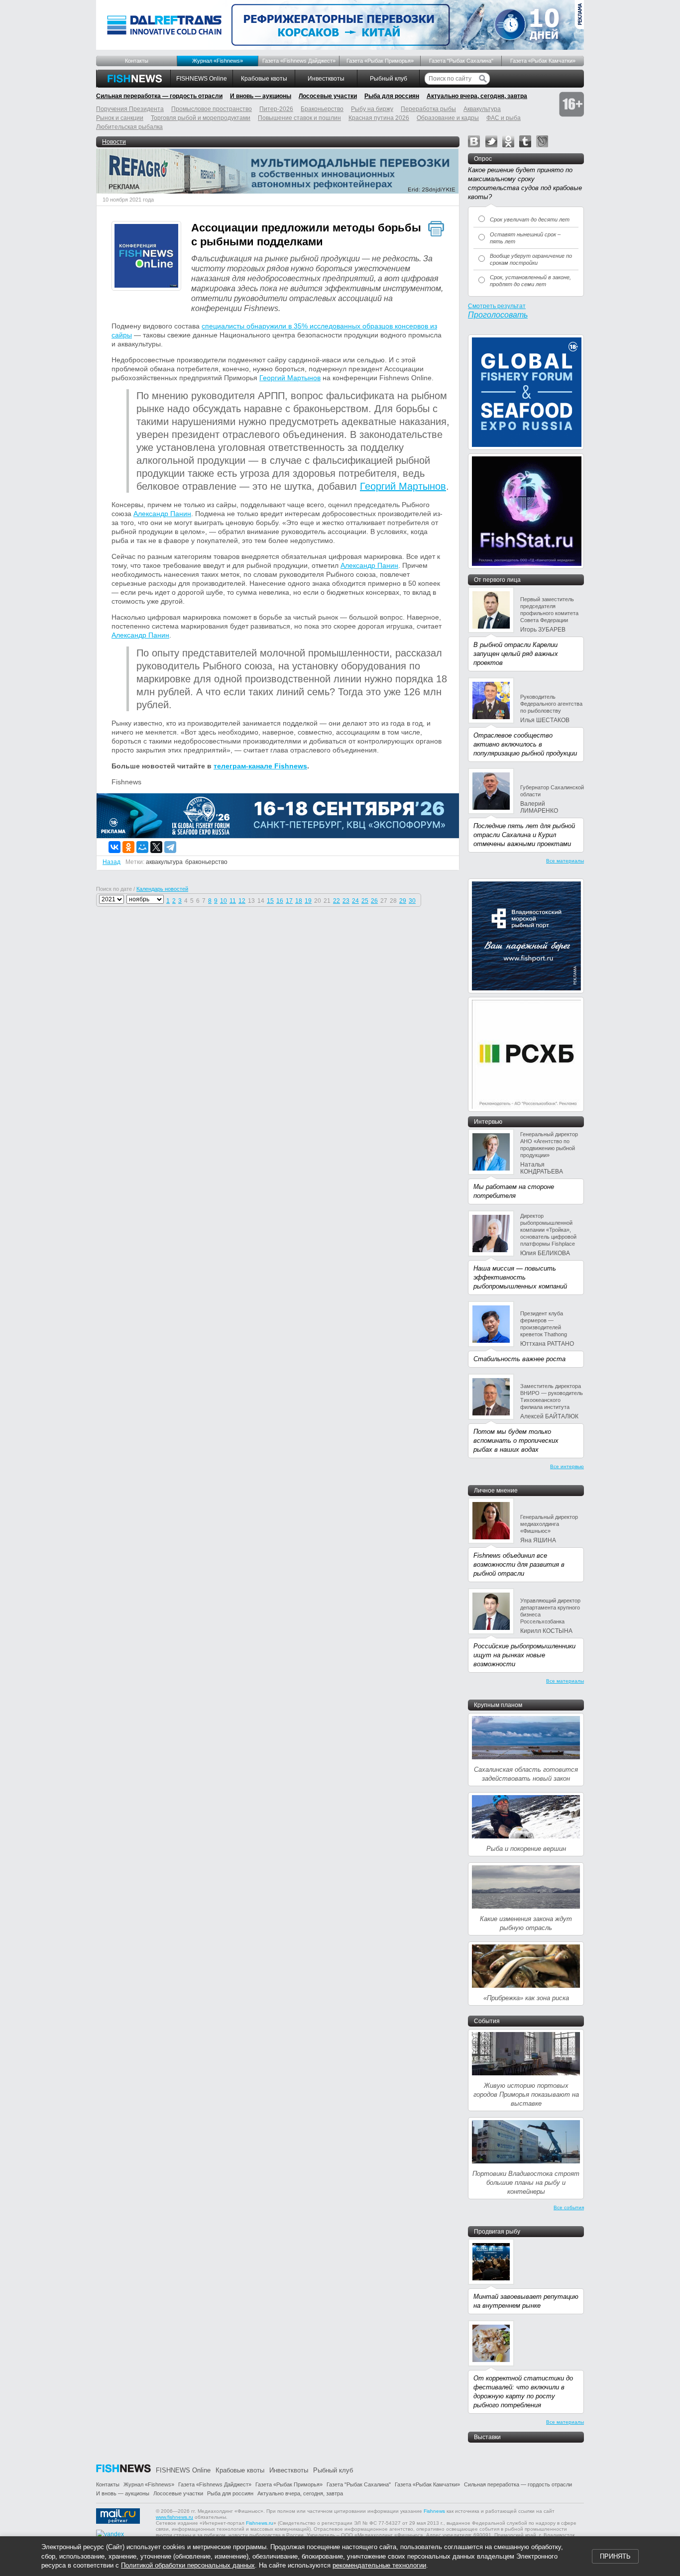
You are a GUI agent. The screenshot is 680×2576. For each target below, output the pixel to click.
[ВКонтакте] (114, 847)
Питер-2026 (276, 109)
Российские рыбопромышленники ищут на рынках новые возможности (524, 1655)
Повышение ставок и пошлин (299, 118)
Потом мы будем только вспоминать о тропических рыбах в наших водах (516, 1441)
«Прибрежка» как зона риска (526, 1998)
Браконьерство (322, 109)
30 (412, 901)
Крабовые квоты (264, 79)
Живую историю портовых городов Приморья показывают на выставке (526, 2094)
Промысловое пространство (212, 109)
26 (374, 901)
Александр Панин (162, 514)
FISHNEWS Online (202, 79)
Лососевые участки (328, 96)
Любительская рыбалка (129, 127)
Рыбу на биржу (372, 109)
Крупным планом (498, 1705)
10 (224, 901)
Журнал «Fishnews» (218, 61)
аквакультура (164, 862)
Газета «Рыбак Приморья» (380, 61)
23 (346, 901)
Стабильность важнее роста (519, 1359)
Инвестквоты (326, 79)
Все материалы (565, 861)
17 (289, 901)
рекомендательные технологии (379, 2565)
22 (337, 901)
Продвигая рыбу (497, 2232)
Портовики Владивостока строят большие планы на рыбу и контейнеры (526, 2183)
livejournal (542, 141)
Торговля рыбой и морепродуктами (201, 118)
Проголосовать (498, 315)
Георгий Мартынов (290, 378)
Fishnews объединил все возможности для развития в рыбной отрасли (519, 1564)
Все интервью (567, 1466)
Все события (569, 2207)
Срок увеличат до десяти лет (530, 219)
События (487, 2021)
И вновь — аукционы (261, 96)
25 (365, 901)
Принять (615, 2556)
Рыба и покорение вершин (526, 1849)
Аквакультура (482, 109)
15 (270, 901)
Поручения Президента (130, 109)
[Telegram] (170, 847)
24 (355, 901)
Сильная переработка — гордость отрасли (159, 96)
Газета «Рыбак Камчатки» (543, 61)
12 (242, 901)
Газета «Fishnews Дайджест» (299, 61)
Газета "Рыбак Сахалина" (461, 61)
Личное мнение (496, 1491)
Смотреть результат (497, 306)
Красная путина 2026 (379, 118)
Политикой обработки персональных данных (188, 2565)
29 (403, 901)
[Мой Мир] (142, 847)
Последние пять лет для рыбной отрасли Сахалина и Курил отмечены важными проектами (524, 835)
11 (233, 901)
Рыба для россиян (392, 96)
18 (299, 901)
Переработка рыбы (428, 109)
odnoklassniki (508, 141)
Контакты (137, 61)
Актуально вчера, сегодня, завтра (477, 96)
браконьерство (206, 862)
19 (308, 901)
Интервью (488, 1122)
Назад (112, 862)
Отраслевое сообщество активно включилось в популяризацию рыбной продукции (525, 744)
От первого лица (497, 580)
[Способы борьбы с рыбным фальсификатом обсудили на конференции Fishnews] (146, 257)
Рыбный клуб (389, 79)
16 (280, 901)
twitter (491, 141)
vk (474, 141)
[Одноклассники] (128, 847)
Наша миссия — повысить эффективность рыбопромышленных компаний (520, 1277)
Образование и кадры (448, 118)
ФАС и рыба (504, 118)
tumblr (525, 141)
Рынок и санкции (120, 118)
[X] (156, 847)
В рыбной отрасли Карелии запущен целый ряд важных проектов (516, 654)
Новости (114, 142)
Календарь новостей (162, 889)
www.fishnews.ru (174, 2517)
